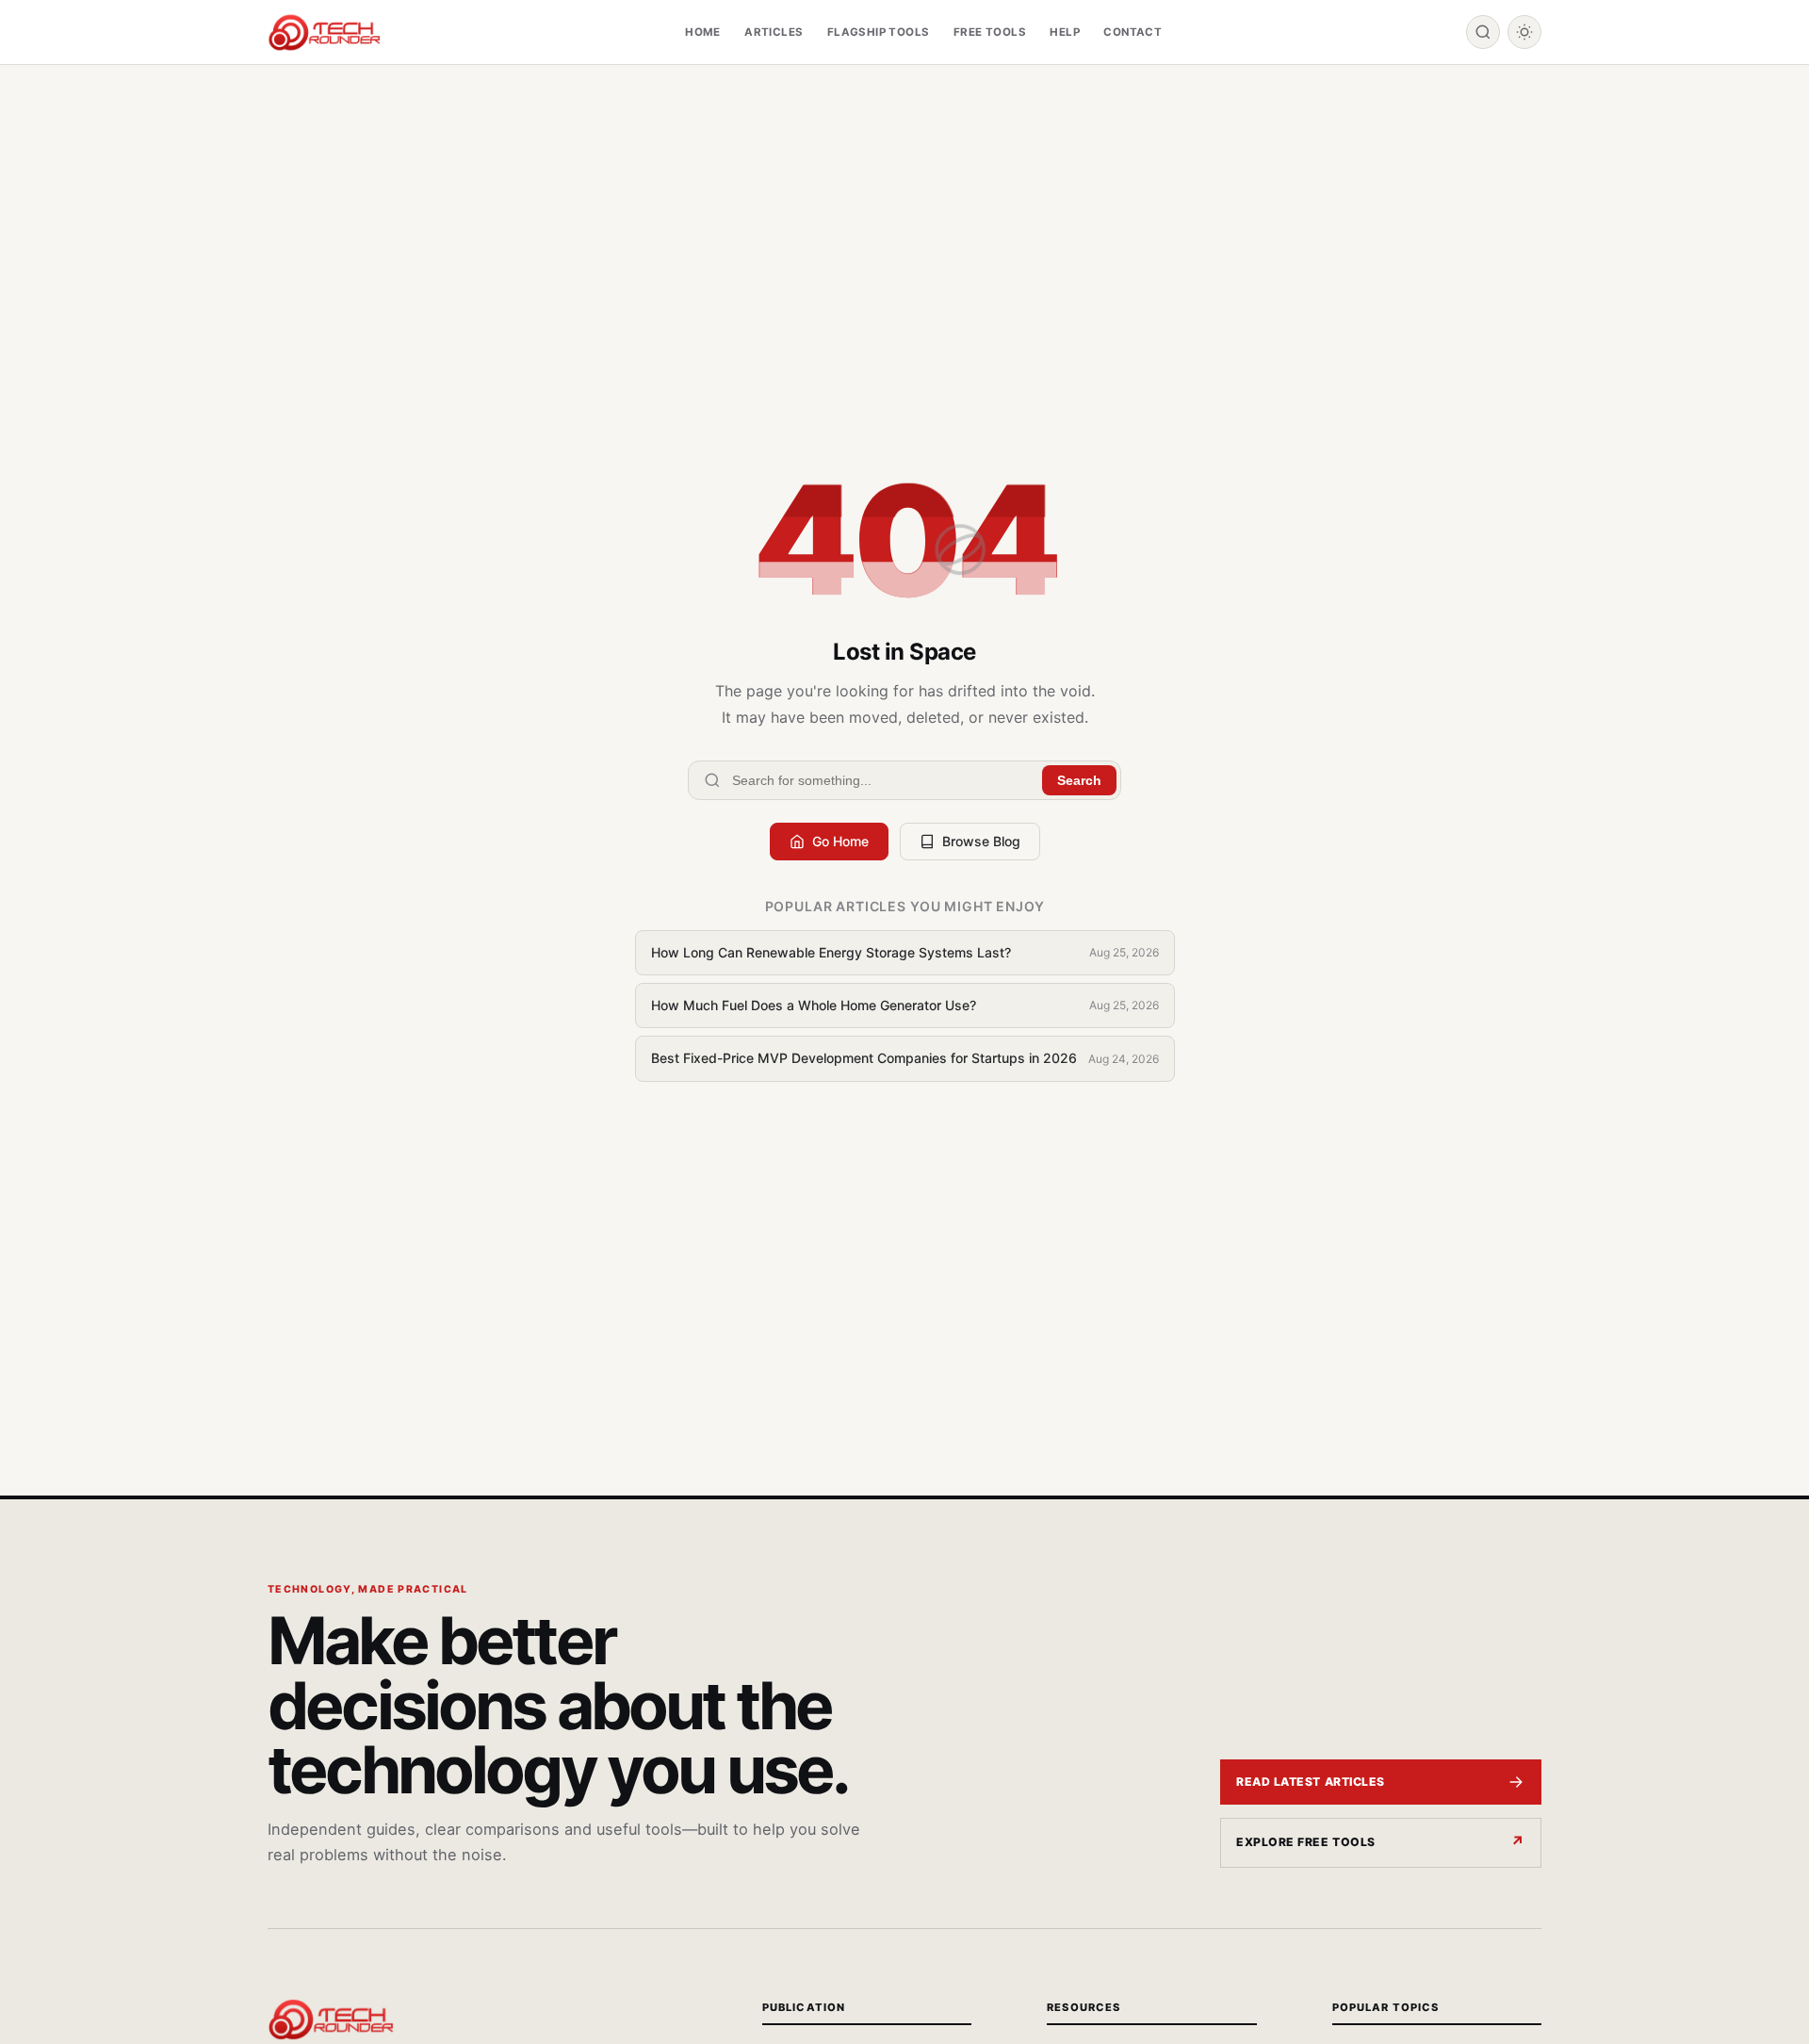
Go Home (840, 841)
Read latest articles (1311, 1782)
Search (1079, 780)
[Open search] (1483, 32)
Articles (774, 32)
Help (1065, 32)
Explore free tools (1306, 1842)
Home (703, 32)
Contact (1133, 32)
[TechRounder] (324, 33)
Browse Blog (981, 841)
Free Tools (990, 32)
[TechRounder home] (331, 2019)
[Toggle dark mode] (1524, 32)
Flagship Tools (879, 32)
